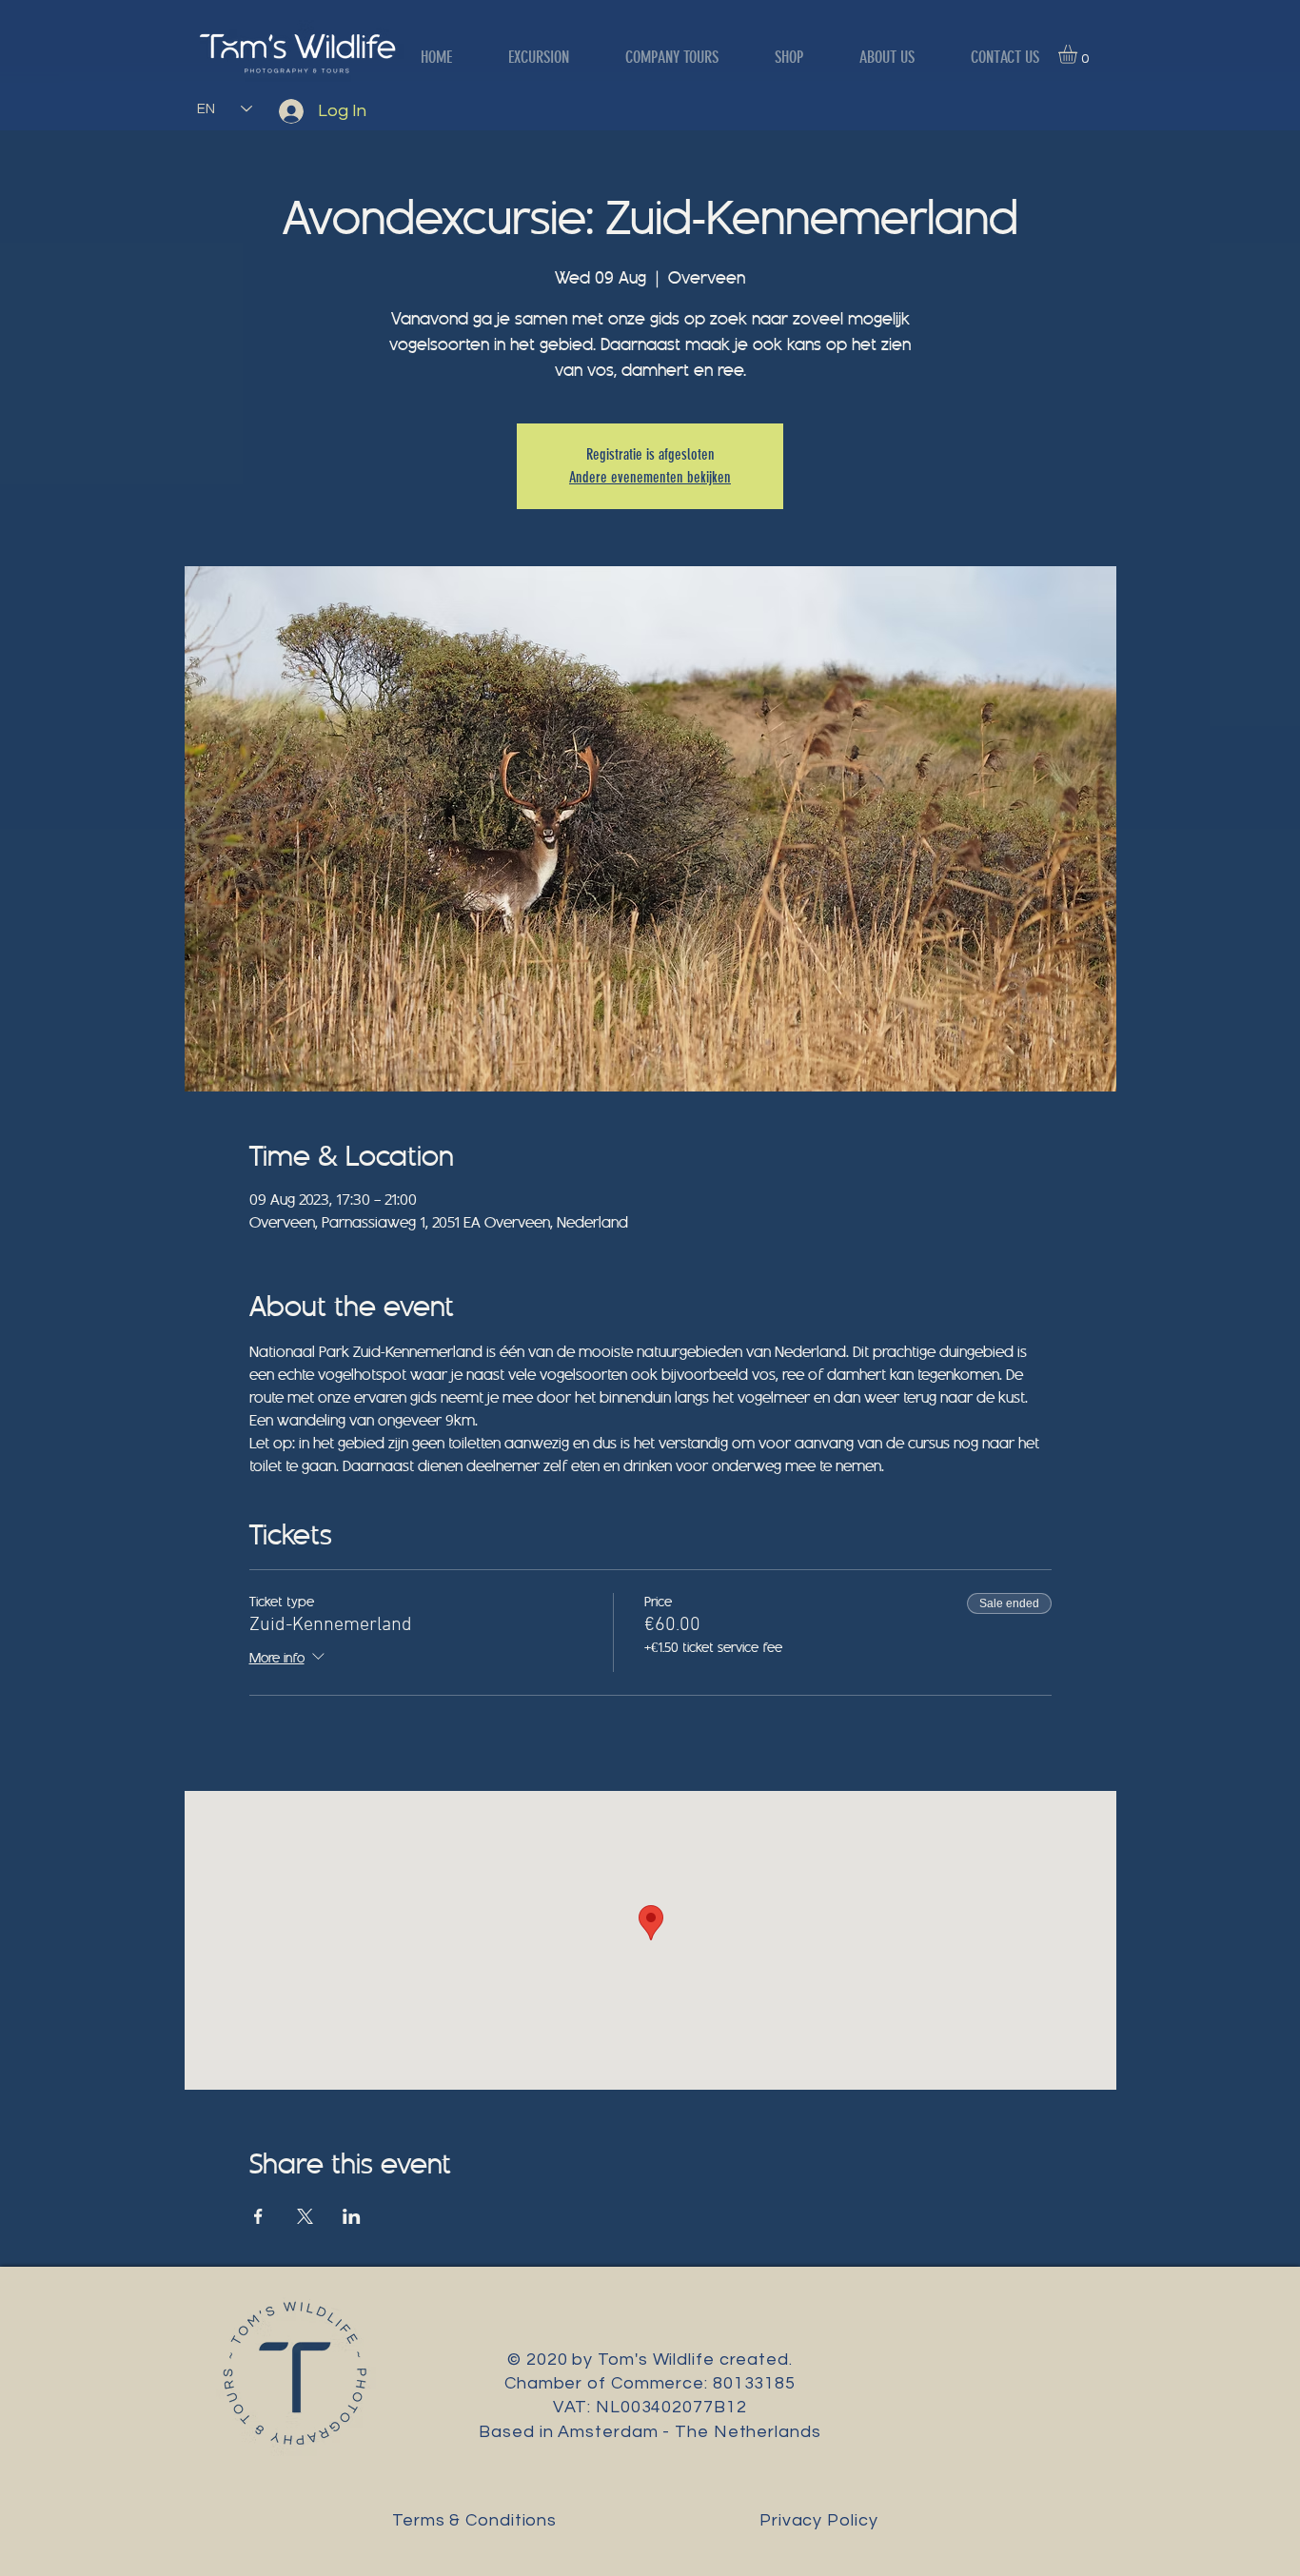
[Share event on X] (305, 2216)
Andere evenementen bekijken (650, 477)
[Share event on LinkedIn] (352, 2216)
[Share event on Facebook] (258, 2216)
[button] (1079, 54)
